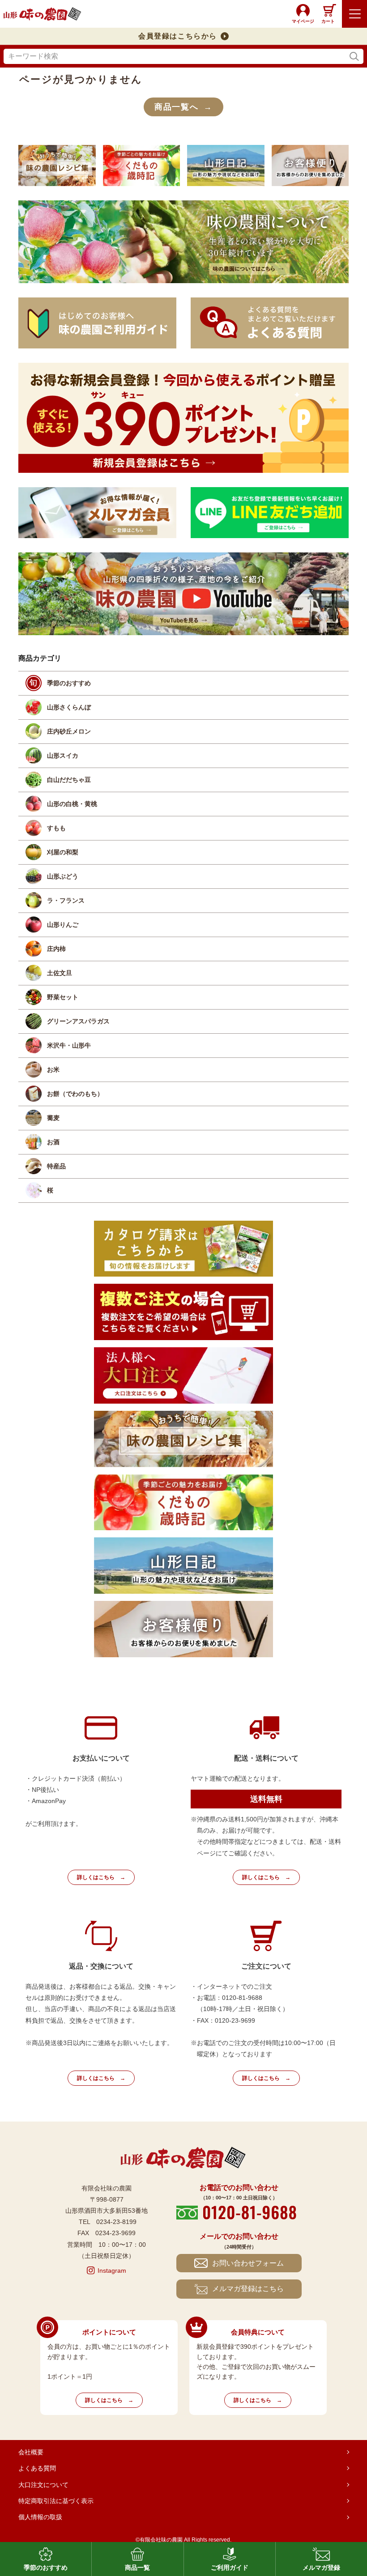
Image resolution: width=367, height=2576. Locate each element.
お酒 (53, 1142)
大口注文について (43, 2485)
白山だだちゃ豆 (69, 780)
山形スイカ (63, 755)
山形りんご (63, 925)
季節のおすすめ (69, 683)
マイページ (303, 21)
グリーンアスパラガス (78, 1021)
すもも (56, 828)
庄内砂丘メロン (69, 731)
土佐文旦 (60, 973)
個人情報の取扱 (40, 2517)
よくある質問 (37, 2468)
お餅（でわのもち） (75, 1094)
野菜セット (63, 997)
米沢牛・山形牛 (69, 1045)
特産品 (56, 1166)
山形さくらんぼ (69, 707)
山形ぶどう (63, 876)
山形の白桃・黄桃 (72, 804)
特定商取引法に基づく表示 (56, 2501)
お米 (53, 1069)
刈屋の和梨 (63, 852)
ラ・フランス (66, 900)
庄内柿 (56, 949)
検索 (354, 57)
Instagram (112, 2270)
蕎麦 (53, 1118)
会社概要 (31, 2452)
